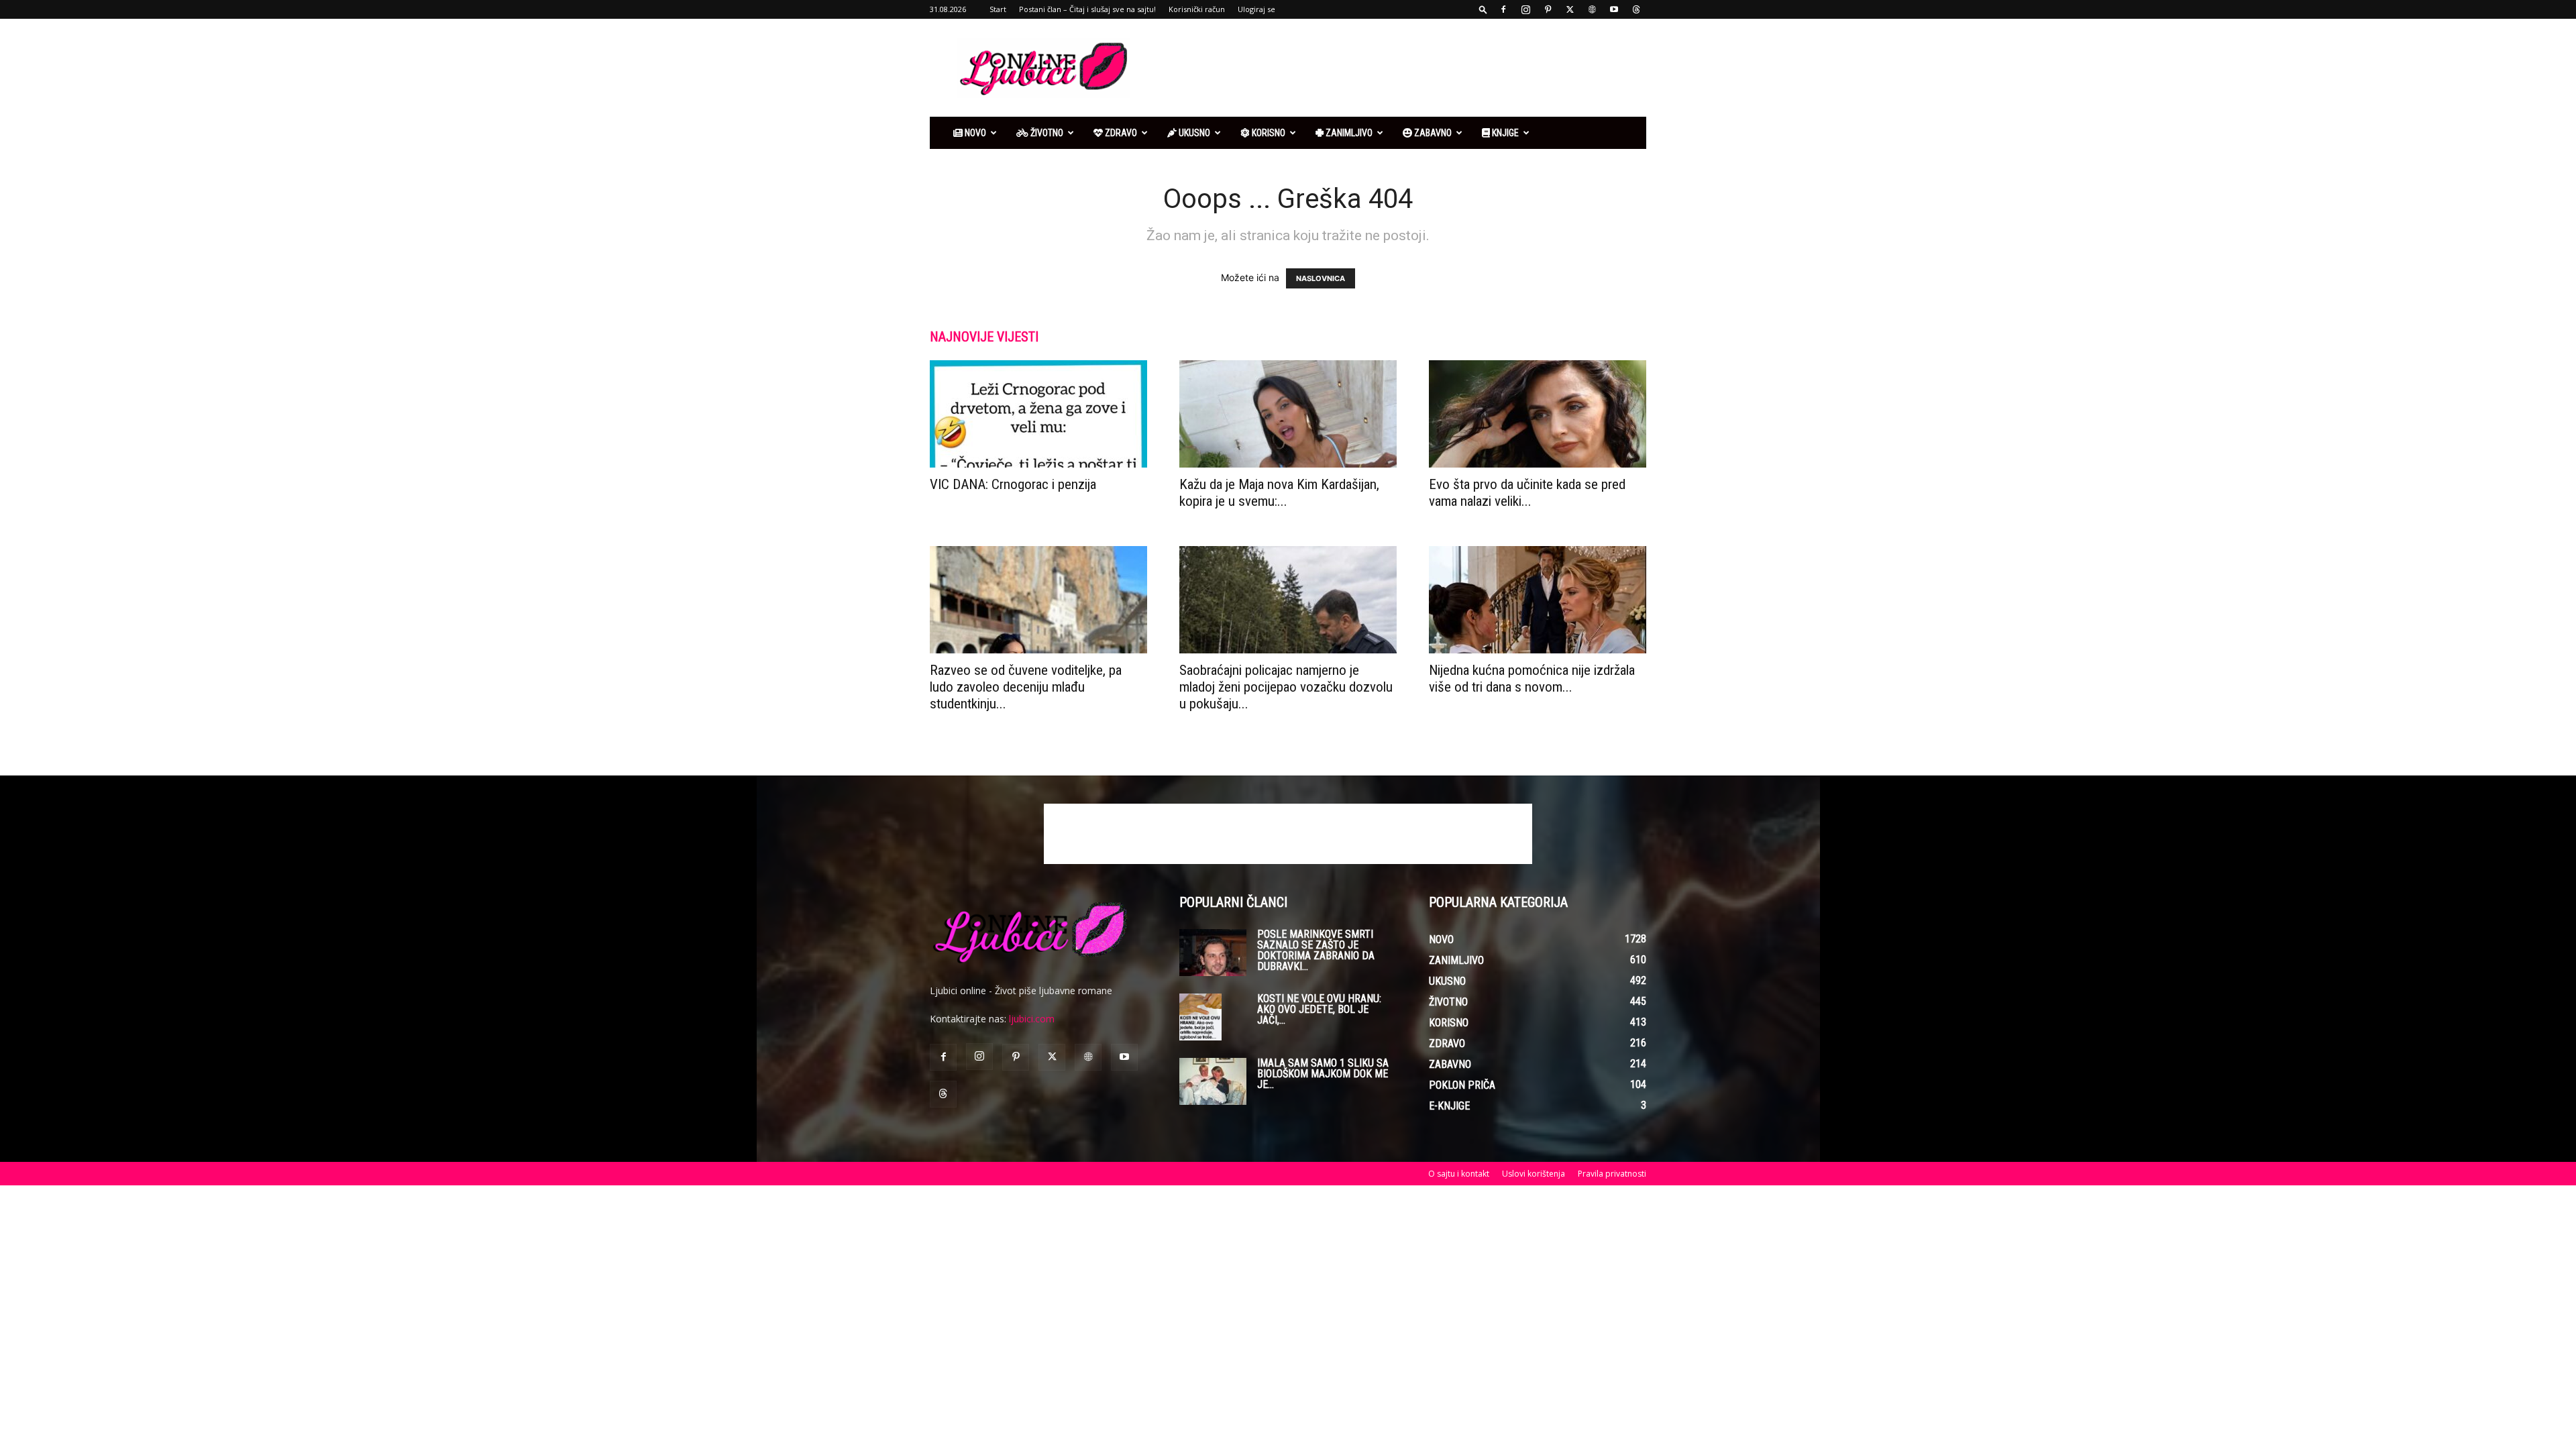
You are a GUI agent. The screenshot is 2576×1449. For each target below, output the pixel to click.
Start (998, 9)
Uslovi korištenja (1534, 1174)
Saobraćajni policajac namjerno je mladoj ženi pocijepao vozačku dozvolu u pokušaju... (1286, 687)
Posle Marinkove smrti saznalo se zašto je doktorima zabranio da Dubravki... (1316, 950)
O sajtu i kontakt (1459, 1174)
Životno (1046, 133)
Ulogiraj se (1256, 9)
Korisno (1268, 133)
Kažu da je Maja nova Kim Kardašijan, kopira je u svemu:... (1279, 493)
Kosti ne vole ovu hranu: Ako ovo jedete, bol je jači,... (1319, 1009)
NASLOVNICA (1321, 278)
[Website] (1592, 9)
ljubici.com (1032, 1019)
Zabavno (1432, 133)
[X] (1570, 9)
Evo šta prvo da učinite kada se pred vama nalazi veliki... (1527, 493)
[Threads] (1636, 9)
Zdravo (1120, 133)
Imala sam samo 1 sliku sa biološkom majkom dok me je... (1323, 1074)
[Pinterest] (1548, 9)
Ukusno (1193, 133)
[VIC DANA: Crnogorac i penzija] (1038, 414)
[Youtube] (1614, 9)
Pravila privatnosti (1612, 1174)
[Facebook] (1503, 9)
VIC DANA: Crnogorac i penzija (1013, 484)
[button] (1483, 9)
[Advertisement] (1402, 68)
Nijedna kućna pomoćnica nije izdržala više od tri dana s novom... (1532, 679)
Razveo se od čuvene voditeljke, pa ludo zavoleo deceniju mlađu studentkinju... (1026, 687)
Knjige (1504, 133)
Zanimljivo (1348, 133)
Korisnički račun (1197, 9)
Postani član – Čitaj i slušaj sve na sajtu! (1087, 9)
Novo (974, 133)
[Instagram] (1525, 9)
